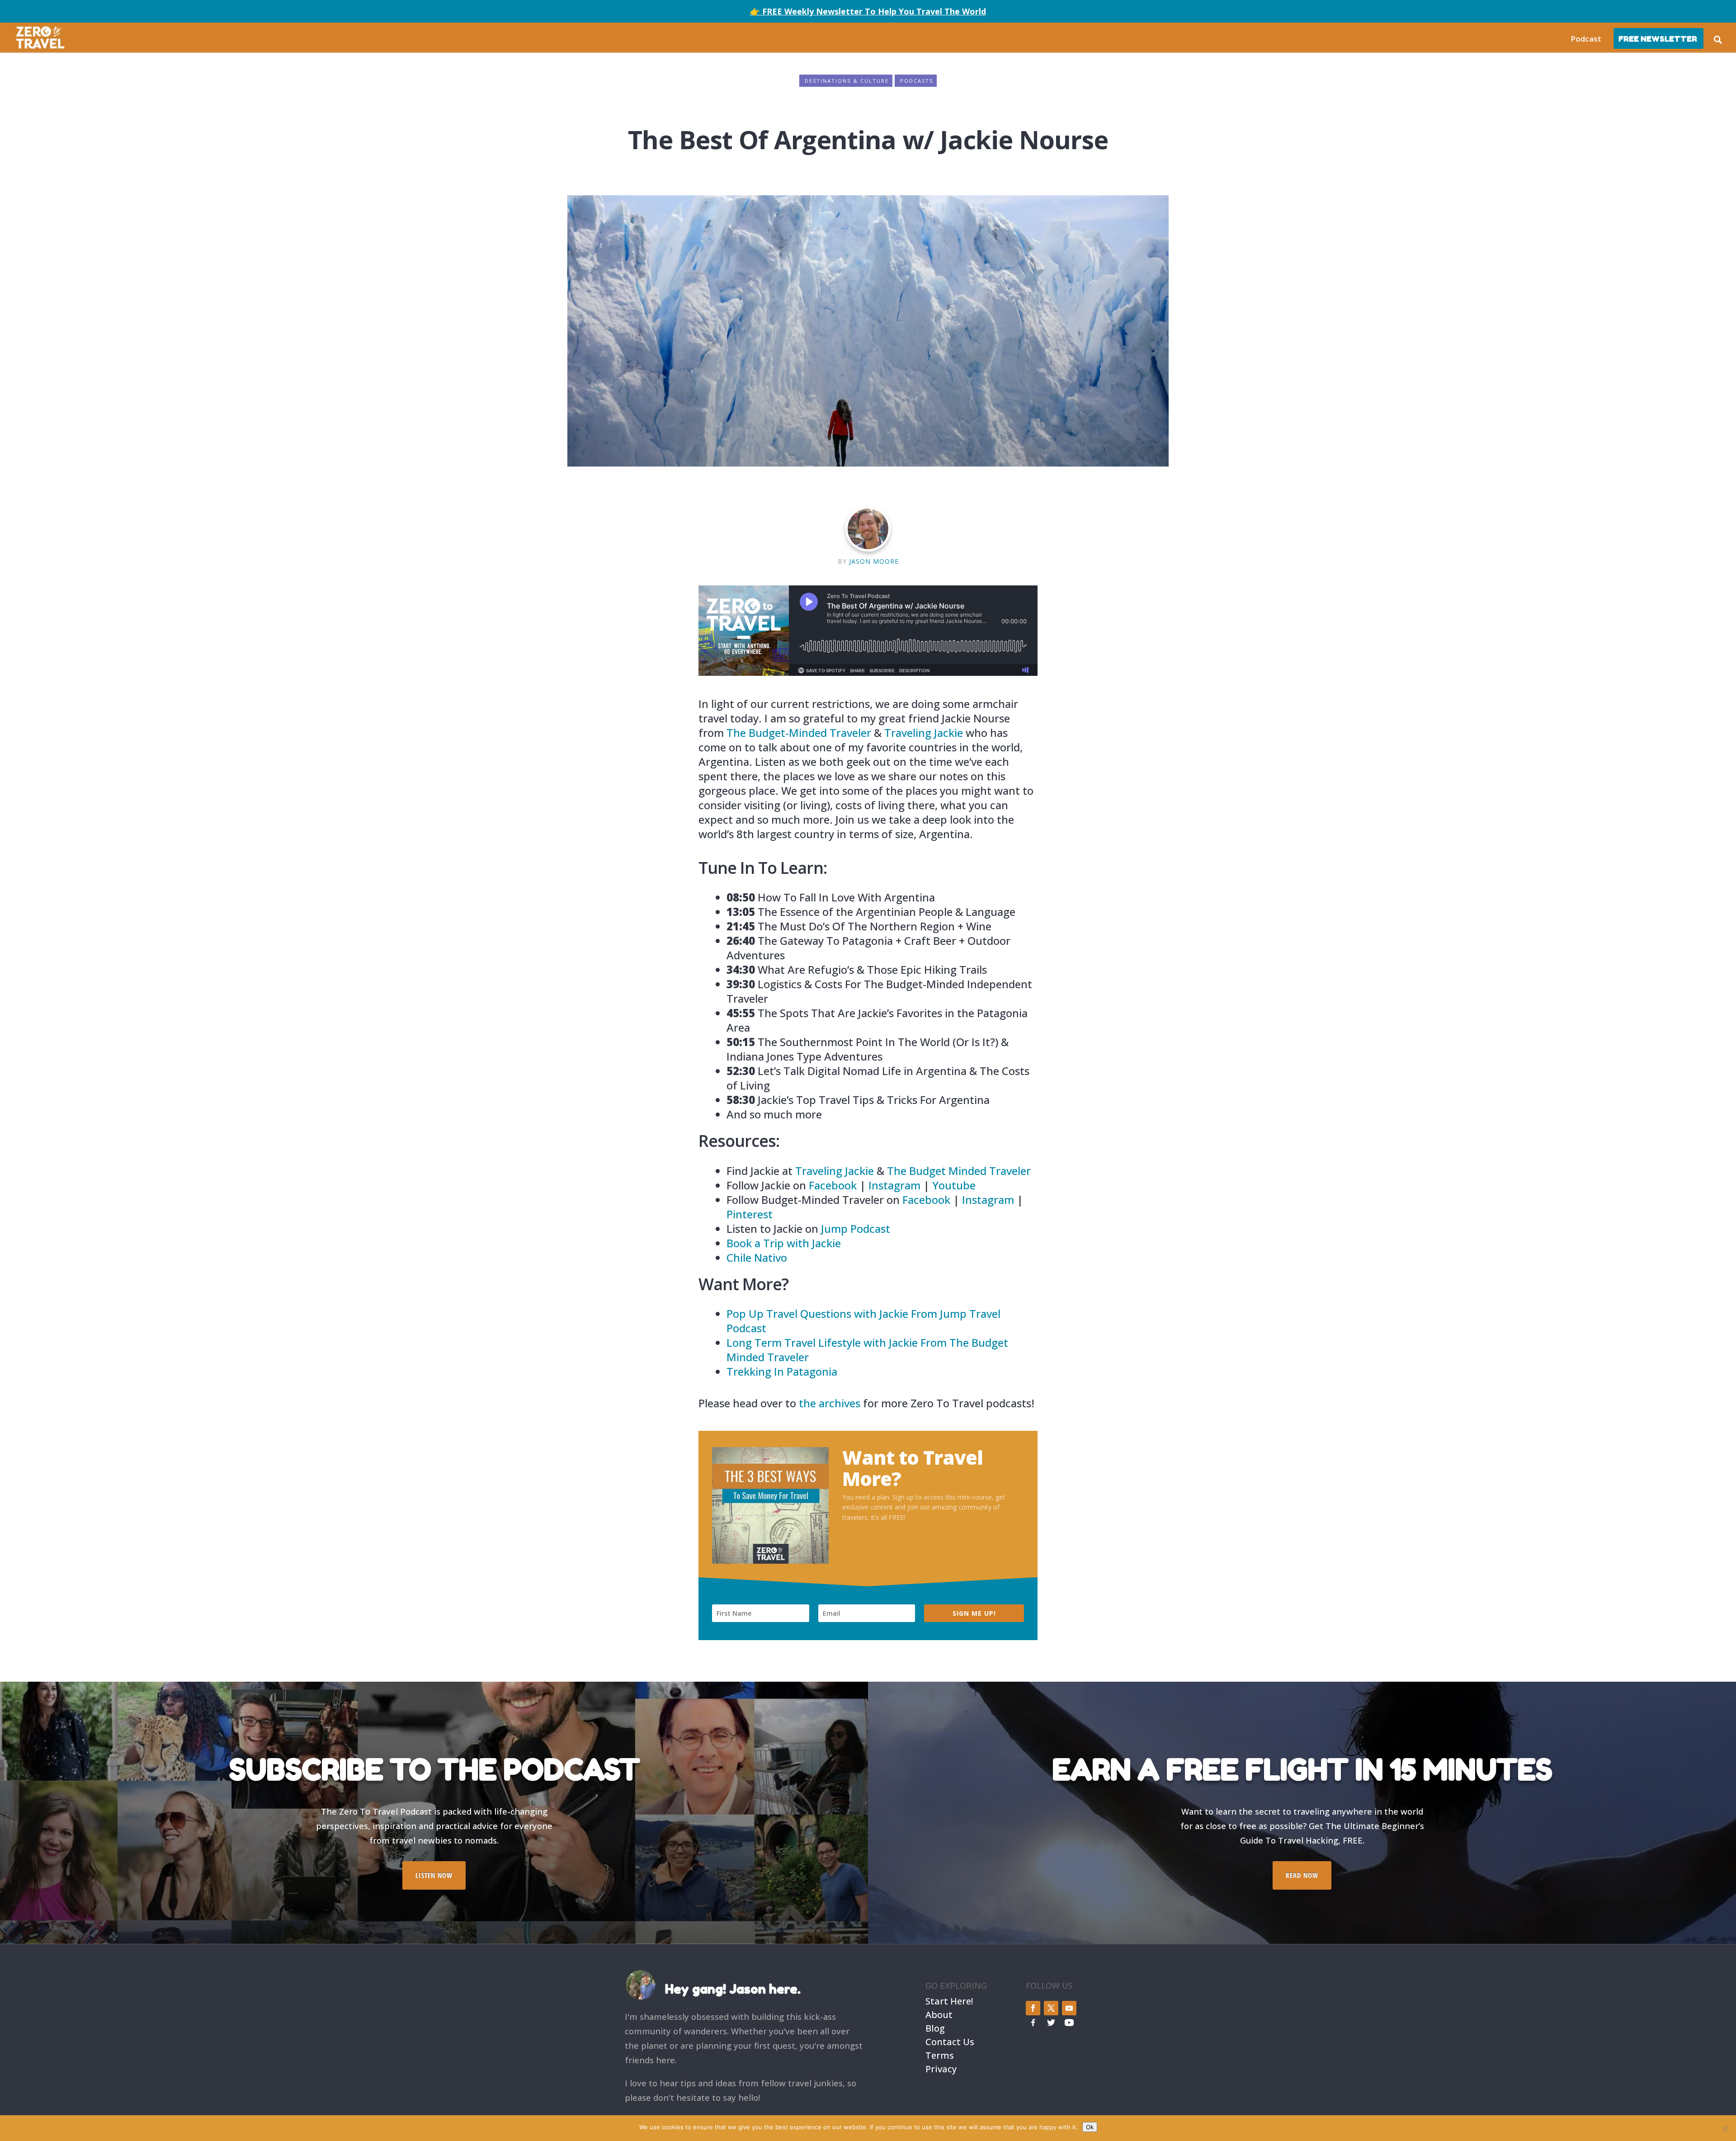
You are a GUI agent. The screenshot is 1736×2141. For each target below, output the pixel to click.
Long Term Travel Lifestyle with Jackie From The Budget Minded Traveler (867, 1350)
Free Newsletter (1658, 39)
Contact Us (950, 2041)
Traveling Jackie (924, 733)
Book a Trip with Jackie (784, 1243)
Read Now (1302, 1875)
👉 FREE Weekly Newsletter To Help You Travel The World (868, 11)
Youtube (954, 1185)
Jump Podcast (856, 1228)
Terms (940, 2054)
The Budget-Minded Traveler (799, 733)
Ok (1090, 2127)
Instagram (894, 1185)
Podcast (1586, 39)
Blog (935, 2027)
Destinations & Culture (847, 81)
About (939, 2014)
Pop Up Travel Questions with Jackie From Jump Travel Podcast (863, 1321)
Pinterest (750, 1214)
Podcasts (917, 81)
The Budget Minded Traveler (959, 1171)
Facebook (833, 1185)
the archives (830, 1403)
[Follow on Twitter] (1051, 2008)
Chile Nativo (757, 1257)
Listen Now (434, 1875)
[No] (1725, 2128)
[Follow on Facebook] (1033, 2008)
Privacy (941, 2068)
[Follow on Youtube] (1069, 2008)
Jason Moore (874, 561)
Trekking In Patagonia (782, 1371)
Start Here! (949, 2000)
